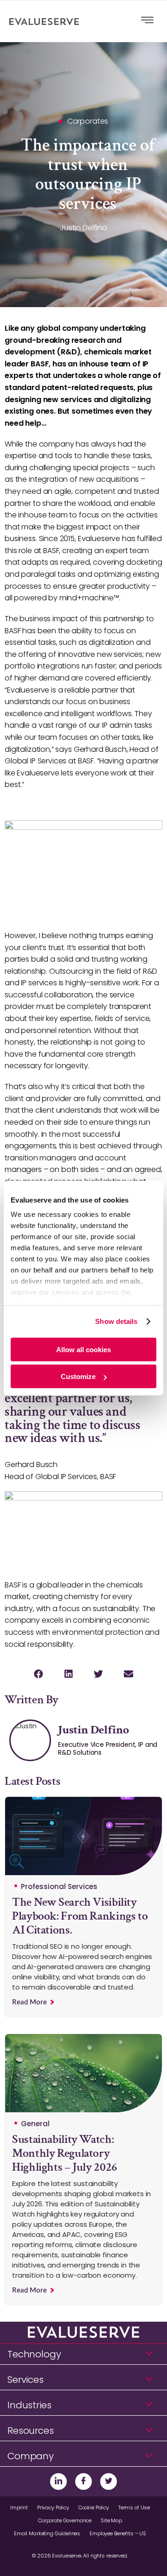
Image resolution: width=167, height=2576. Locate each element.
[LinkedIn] (58, 2482)
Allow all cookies (83, 1349)
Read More (30, 2002)
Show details (116, 1321)
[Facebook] (83, 2482)
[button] (38, 1674)
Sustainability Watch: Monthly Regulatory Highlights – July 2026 (65, 2153)
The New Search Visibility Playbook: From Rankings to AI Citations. (80, 1916)
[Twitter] (109, 2482)
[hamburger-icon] (147, 21)
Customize (78, 1376)
